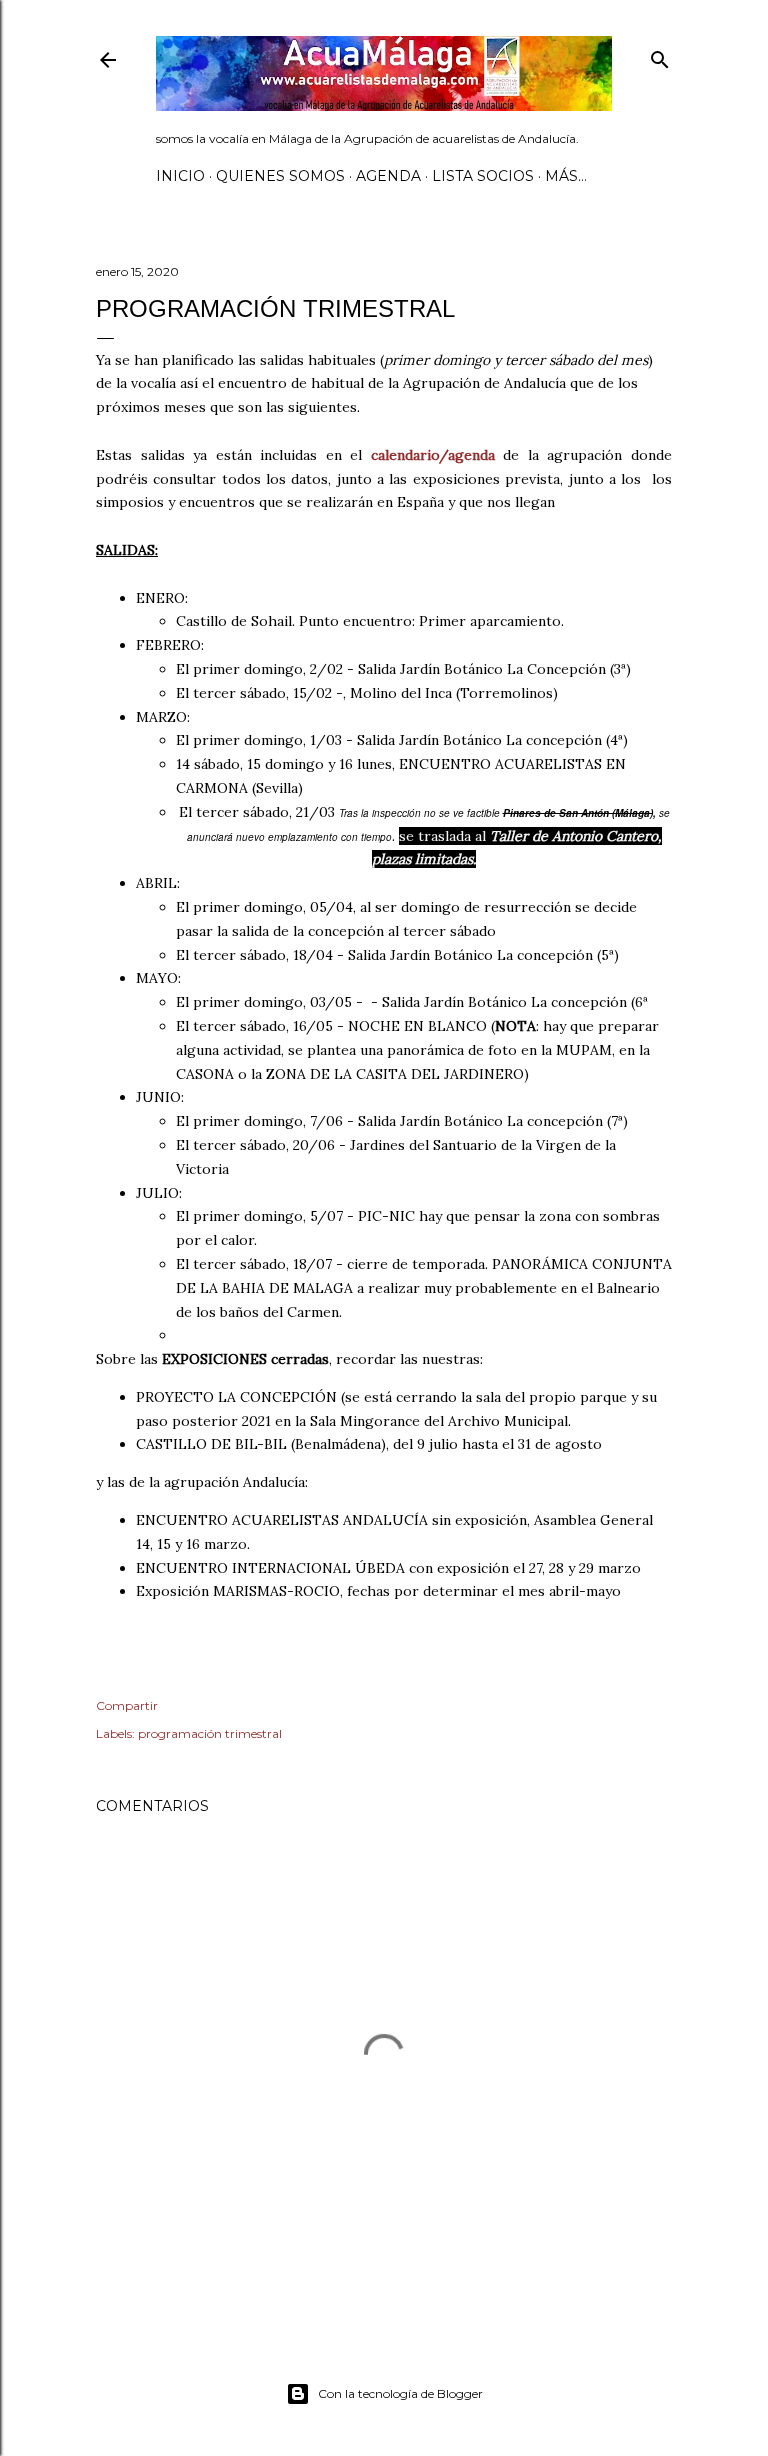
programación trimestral (210, 1733)
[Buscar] (660, 55)
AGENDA (388, 176)
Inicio (180, 176)
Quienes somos (280, 176)
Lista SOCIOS (483, 176)
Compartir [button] (127, 1705)
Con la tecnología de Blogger (400, 2393)
